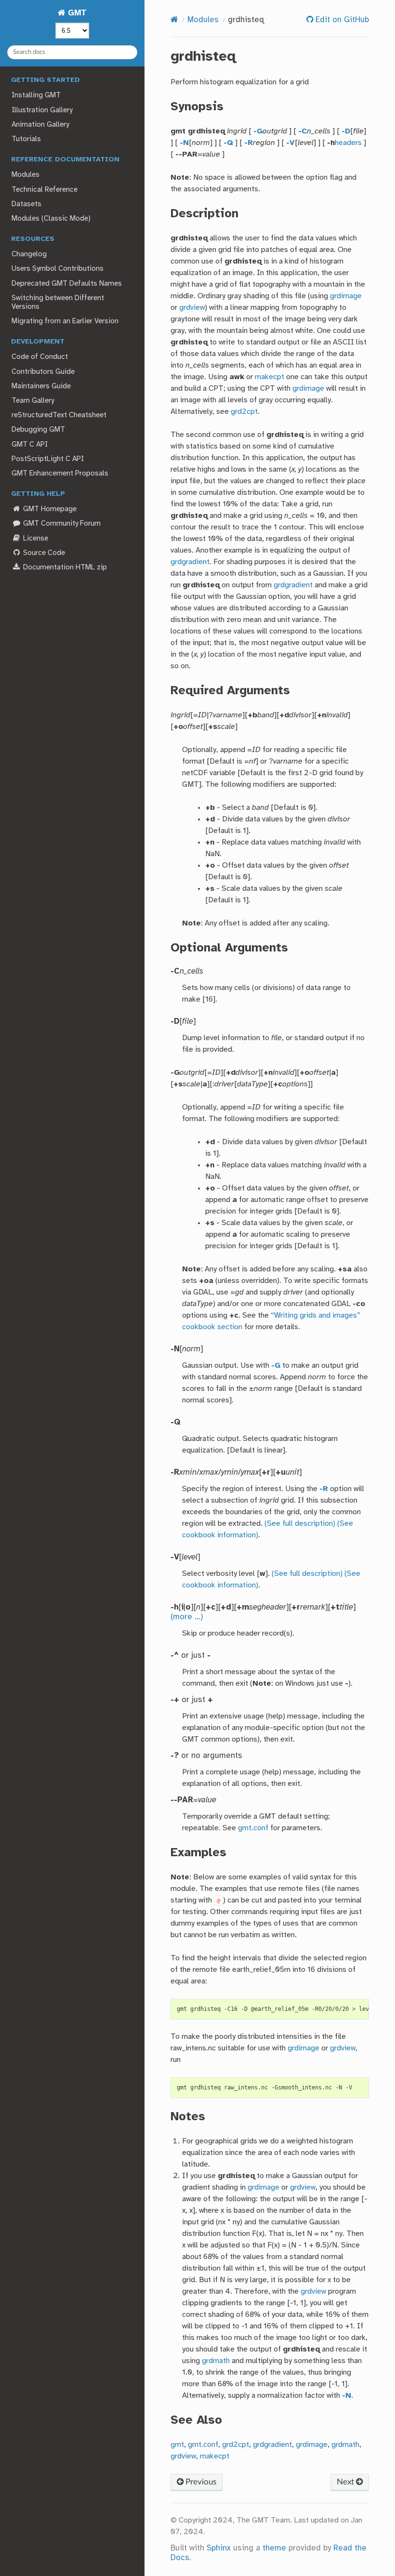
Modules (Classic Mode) (51, 219)
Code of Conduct (40, 357)
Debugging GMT (38, 430)
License (35, 539)
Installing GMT (36, 95)
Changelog (29, 254)
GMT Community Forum (61, 524)
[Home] (174, 20)
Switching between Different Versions (58, 303)
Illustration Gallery (42, 110)
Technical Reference (45, 190)
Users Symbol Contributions (58, 269)
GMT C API (30, 445)
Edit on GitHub (341, 20)
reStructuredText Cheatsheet (59, 415)
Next (346, 2482)
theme (274, 2548)
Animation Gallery (40, 125)
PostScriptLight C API (48, 459)
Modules (26, 175)
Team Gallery (33, 401)
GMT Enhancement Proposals (60, 474)
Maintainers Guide (41, 386)
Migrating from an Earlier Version (65, 321)
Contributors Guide (43, 372)
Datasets (26, 204)
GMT (76, 13)
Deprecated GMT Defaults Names (67, 284)
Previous (200, 2482)
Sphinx (219, 2548)
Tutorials (26, 139)
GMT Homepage (49, 509)
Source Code (43, 553)
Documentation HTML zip (64, 568)
